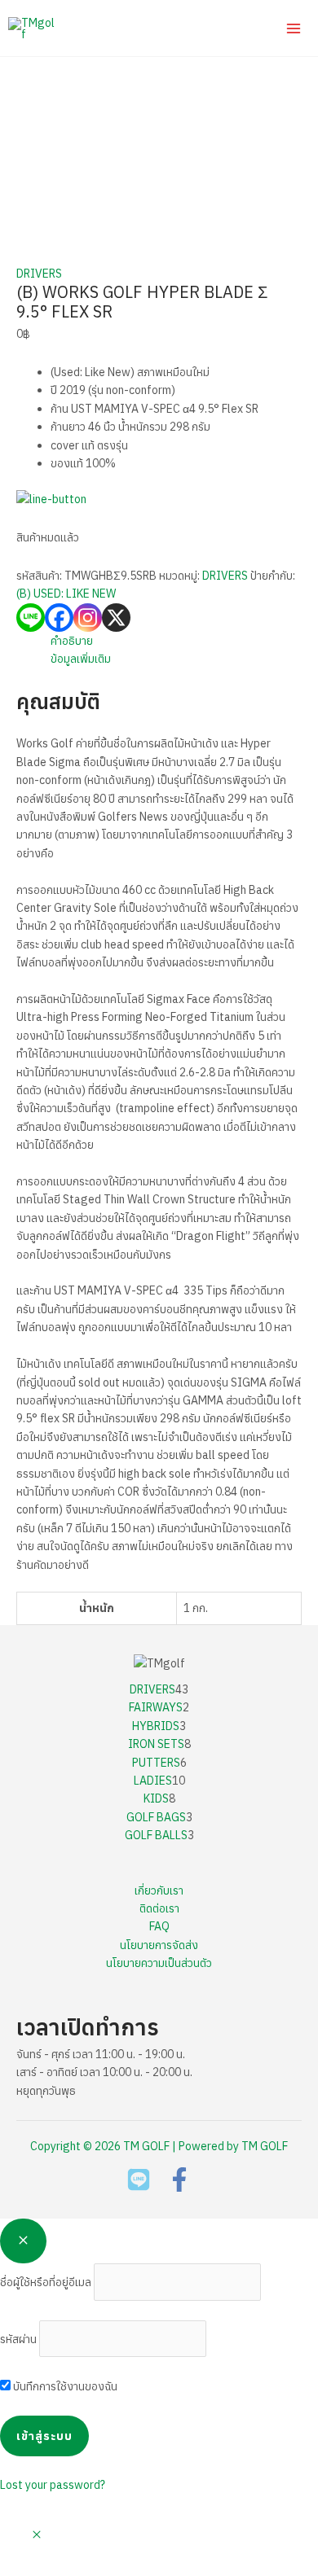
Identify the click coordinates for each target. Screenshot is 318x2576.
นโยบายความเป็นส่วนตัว (159, 1963)
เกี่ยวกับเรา (159, 1890)
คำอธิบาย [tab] (72, 641)
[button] (37, 2535)
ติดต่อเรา (159, 1908)
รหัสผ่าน (18, 2339)
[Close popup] (23, 2241)
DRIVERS (39, 274)
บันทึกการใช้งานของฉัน (64, 2386)
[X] (116, 618)
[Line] (31, 618)
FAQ (159, 1926)
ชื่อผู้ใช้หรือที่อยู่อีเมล (46, 2282)
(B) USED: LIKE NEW (66, 594)
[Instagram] (88, 618)
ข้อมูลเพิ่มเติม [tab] (81, 659)
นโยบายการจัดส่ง (159, 1945)
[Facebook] (59, 618)
